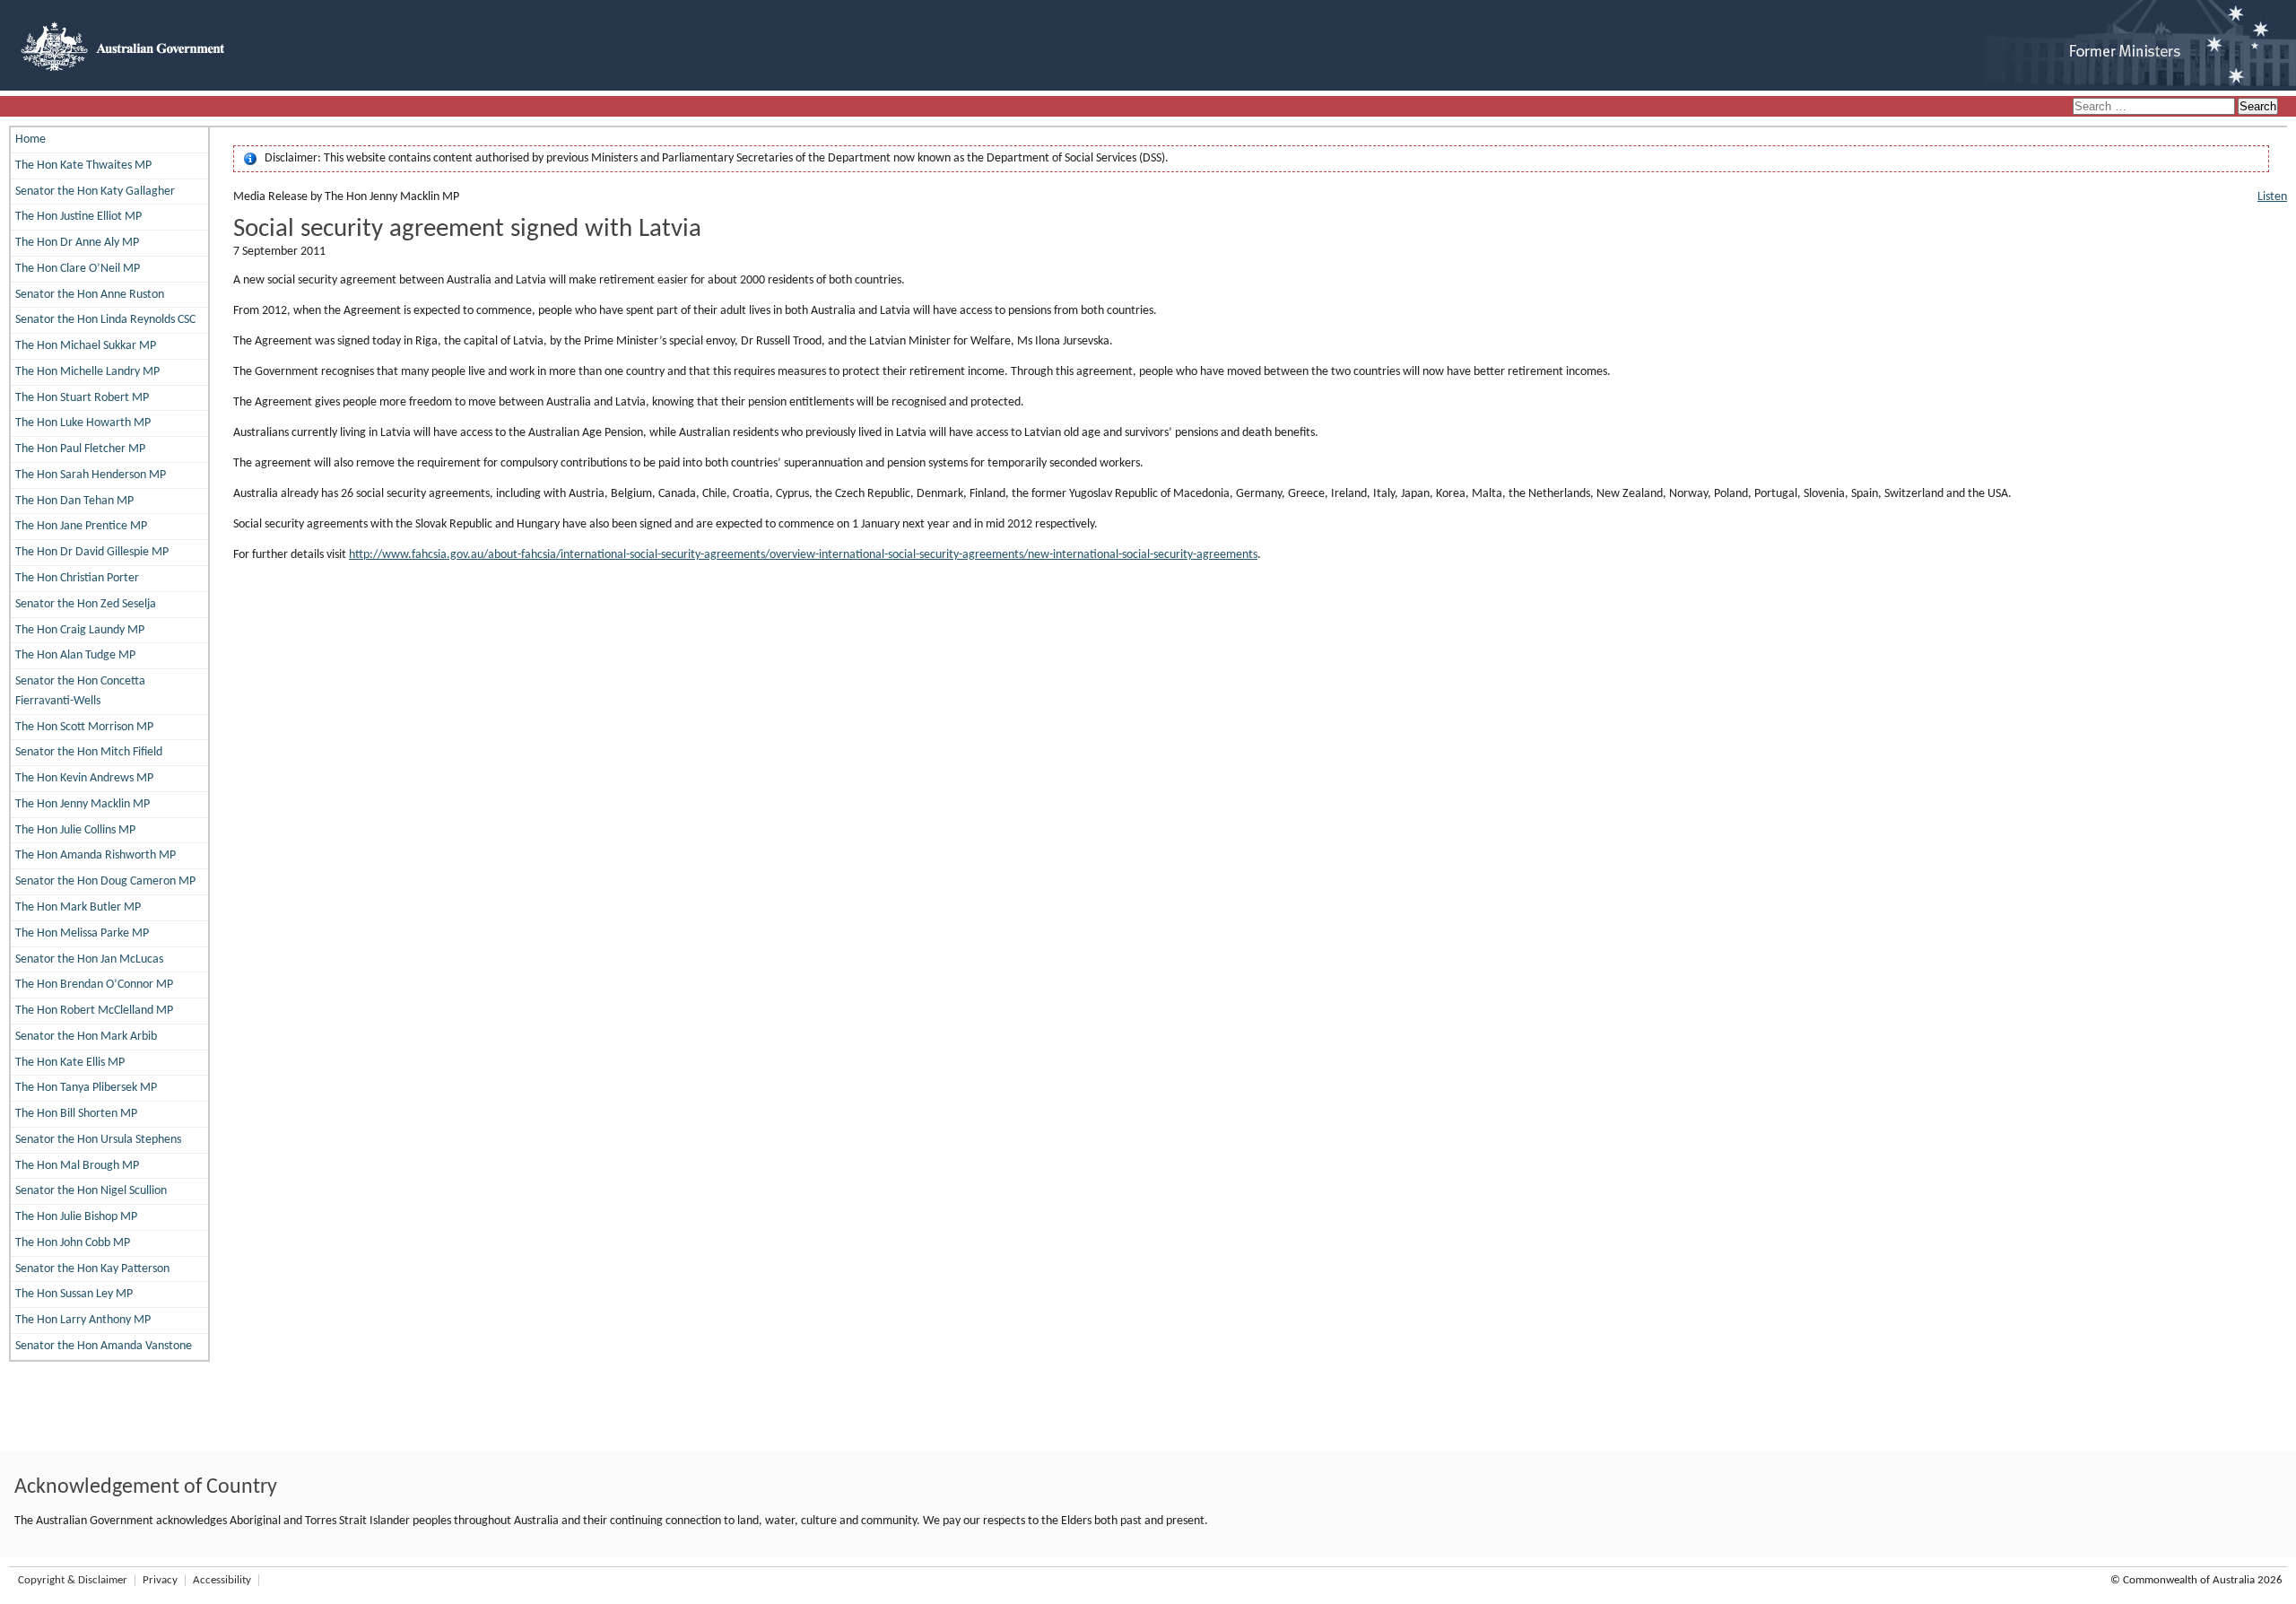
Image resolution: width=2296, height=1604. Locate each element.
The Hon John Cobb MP (73, 1243)
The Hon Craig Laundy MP (80, 630)
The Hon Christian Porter (77, 578)
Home (30, 139)
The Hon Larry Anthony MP (83, 1320)
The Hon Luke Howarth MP (83, 423)
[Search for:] (2155, 107)
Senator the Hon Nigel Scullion (91, 1191)
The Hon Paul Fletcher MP (80, 449)
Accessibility (222, 1580)
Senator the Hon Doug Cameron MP (105, 881)
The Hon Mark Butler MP (78, 907)
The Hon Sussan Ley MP (74, 1294)
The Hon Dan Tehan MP (74, 501)
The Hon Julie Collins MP (75, 830)
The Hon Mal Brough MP (77, 1166)
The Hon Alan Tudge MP (75, 655)
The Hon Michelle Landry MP (87, 372)
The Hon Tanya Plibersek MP (86, 1088)
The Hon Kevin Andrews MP (84, 778)
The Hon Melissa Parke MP (82, 933)
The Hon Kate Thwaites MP (83, 166)
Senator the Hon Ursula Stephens (98, 1140)
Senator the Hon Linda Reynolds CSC (105, 320)
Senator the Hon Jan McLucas (89, 959)
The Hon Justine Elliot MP (78, 217)
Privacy (160, 1580)
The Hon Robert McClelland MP (94, 1011)
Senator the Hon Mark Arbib (86, 1037)
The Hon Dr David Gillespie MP (92, 552)
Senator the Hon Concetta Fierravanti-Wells (80, 691)
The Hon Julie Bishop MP (76, 1217)
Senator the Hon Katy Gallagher (95, 192)
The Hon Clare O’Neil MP (78, 269)
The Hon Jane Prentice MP (81, 526)
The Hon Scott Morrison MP (84, 727)
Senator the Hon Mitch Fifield (89, 752)
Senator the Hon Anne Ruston (90, 295)
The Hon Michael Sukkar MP (86, 346)
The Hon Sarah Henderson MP (91, 475)
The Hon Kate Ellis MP (70, 1063)
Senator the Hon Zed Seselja (86, 604)
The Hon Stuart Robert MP (82, 398)
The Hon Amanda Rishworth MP (96, 855)
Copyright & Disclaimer (73, 1580)
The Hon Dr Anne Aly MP (77, 243)
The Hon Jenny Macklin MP (83, 804)
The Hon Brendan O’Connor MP (94, 985)
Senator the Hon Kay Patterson (92, 1269)
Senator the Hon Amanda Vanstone (104, 1346)
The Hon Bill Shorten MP (76, 1114)
